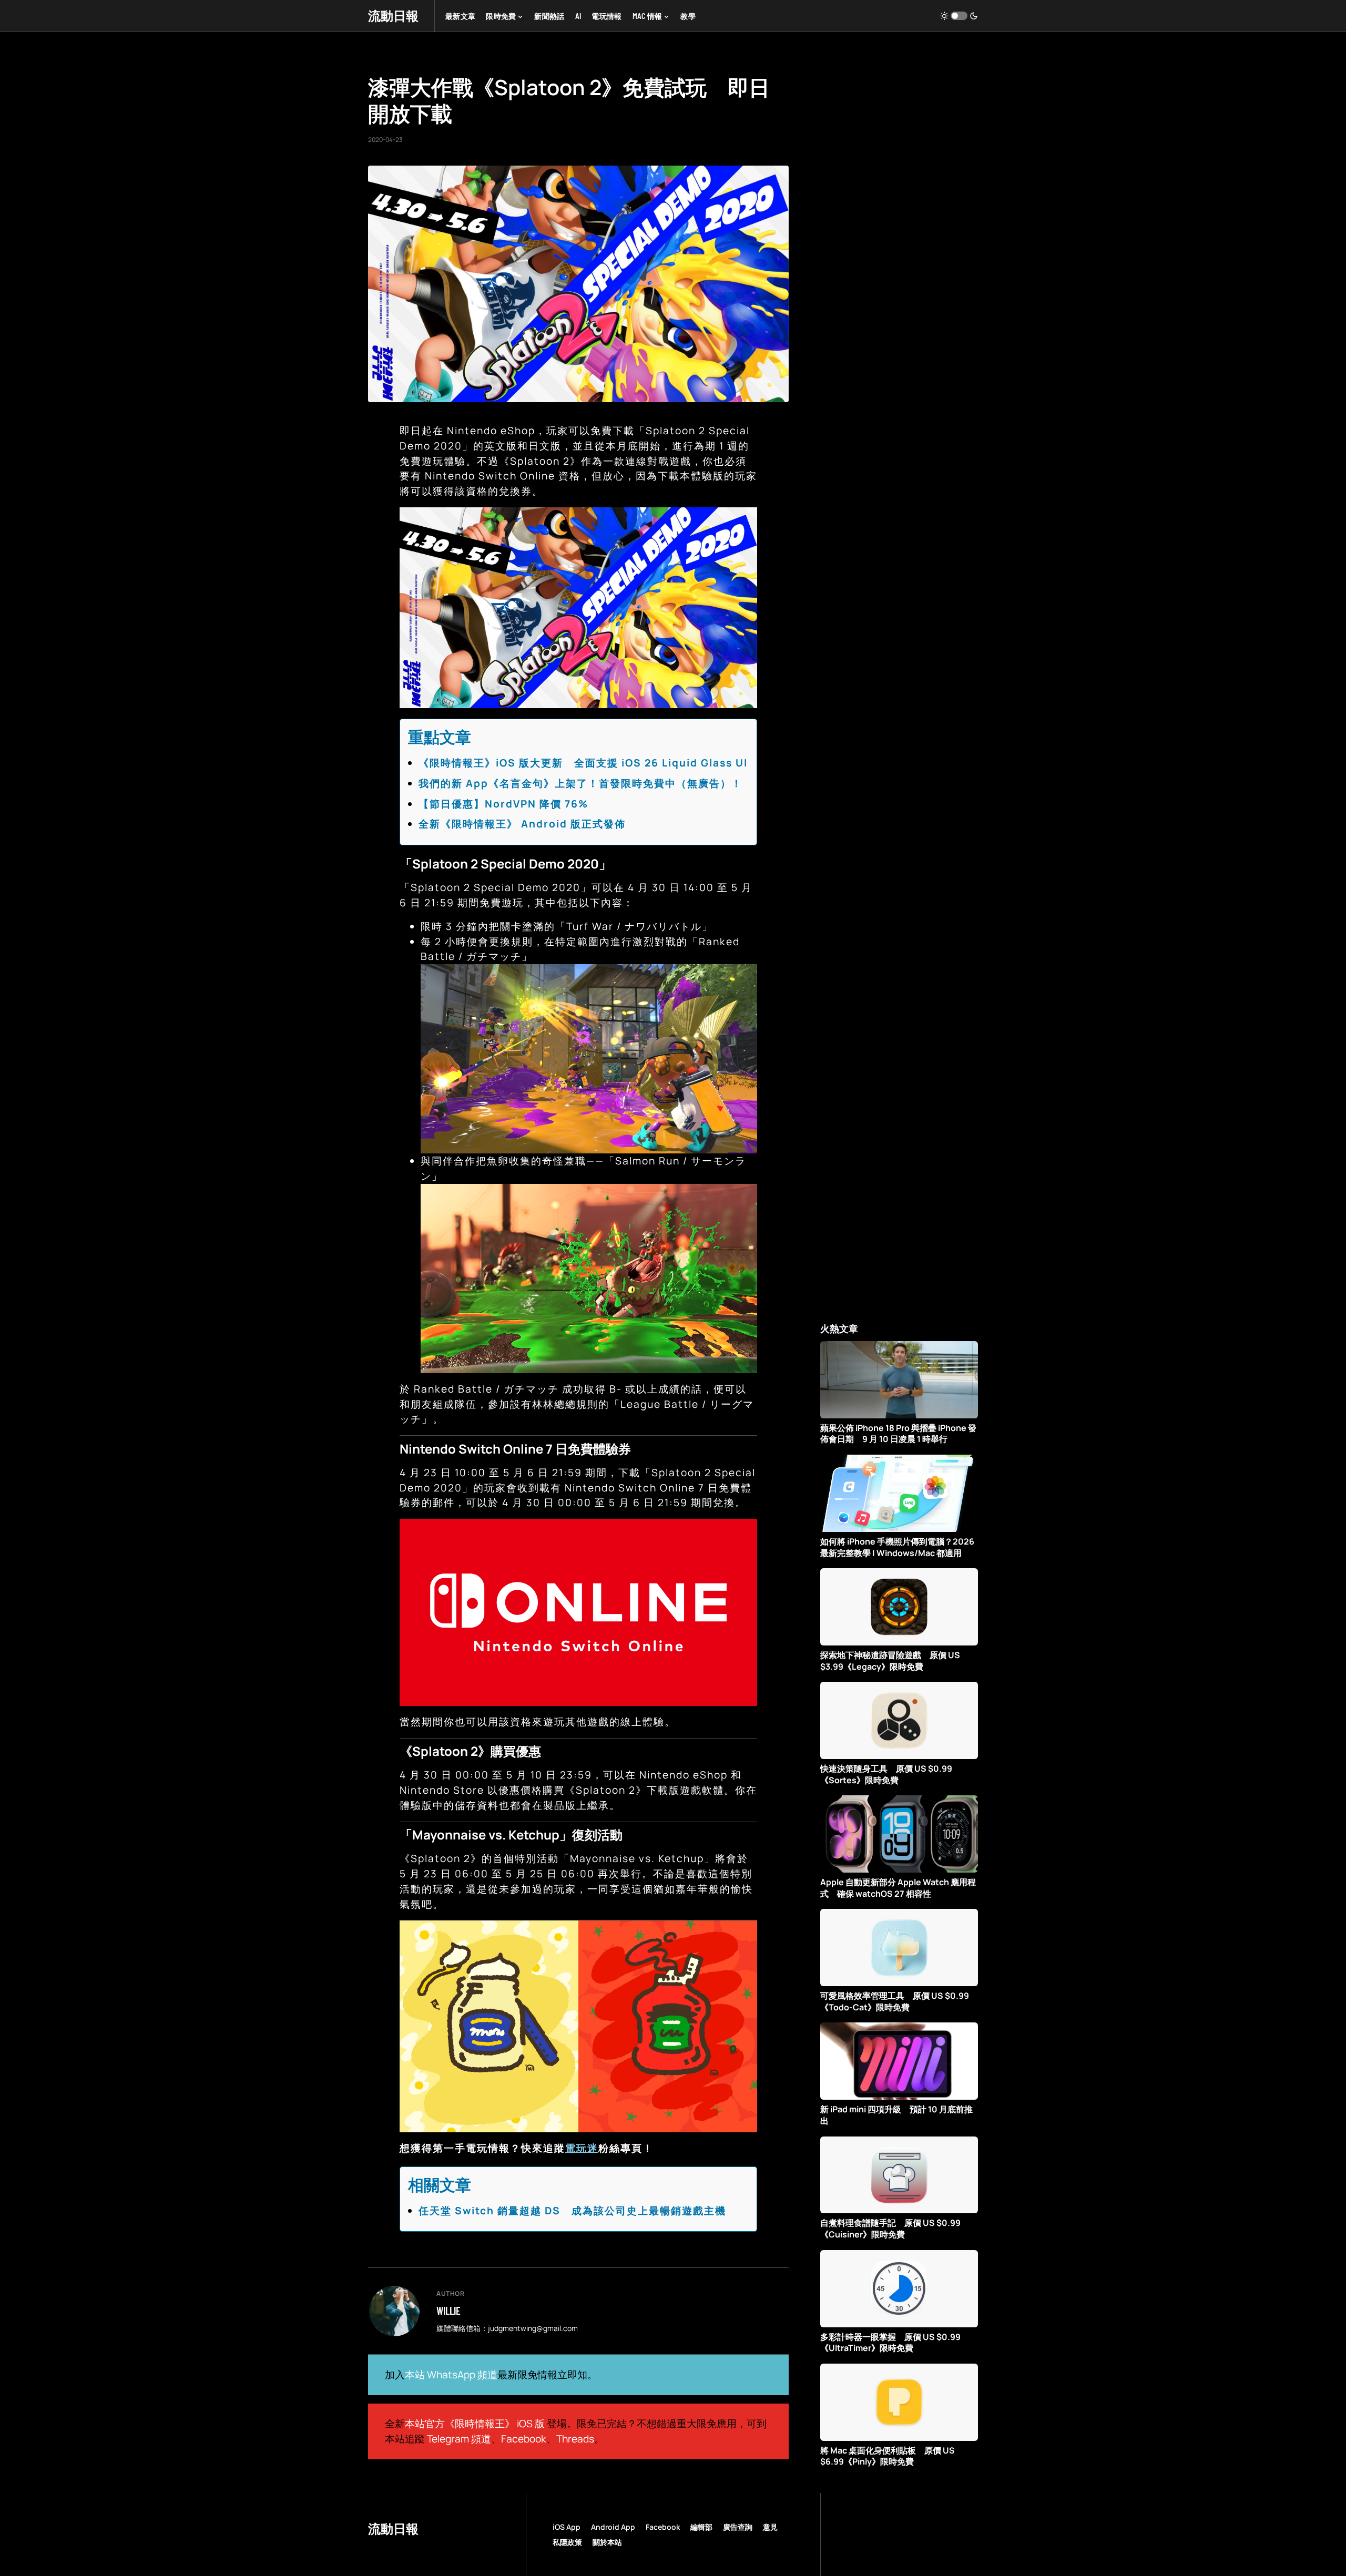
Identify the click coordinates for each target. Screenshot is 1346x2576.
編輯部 (701, 2527)
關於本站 (607, 2542)
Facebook (524, 2439)
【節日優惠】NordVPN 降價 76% (503, 804)
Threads (575, 2439)
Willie (448, 2311)
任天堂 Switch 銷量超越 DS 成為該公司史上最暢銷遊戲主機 (572, 2211)
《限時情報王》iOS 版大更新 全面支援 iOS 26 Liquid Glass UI (583, 763)
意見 (770, 2527)
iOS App (567, 2527)
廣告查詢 (738, 2527)
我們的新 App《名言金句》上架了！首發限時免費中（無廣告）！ (580, 783)
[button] (959, 16)
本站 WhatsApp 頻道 (451, 2375)
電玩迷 (582, 2148)
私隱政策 (567, 2542)
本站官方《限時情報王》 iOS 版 (475, 2424)
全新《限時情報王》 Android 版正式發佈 (522, 824)
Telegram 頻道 (459, 2439)
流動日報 (393, 16)
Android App (613, 2527)
